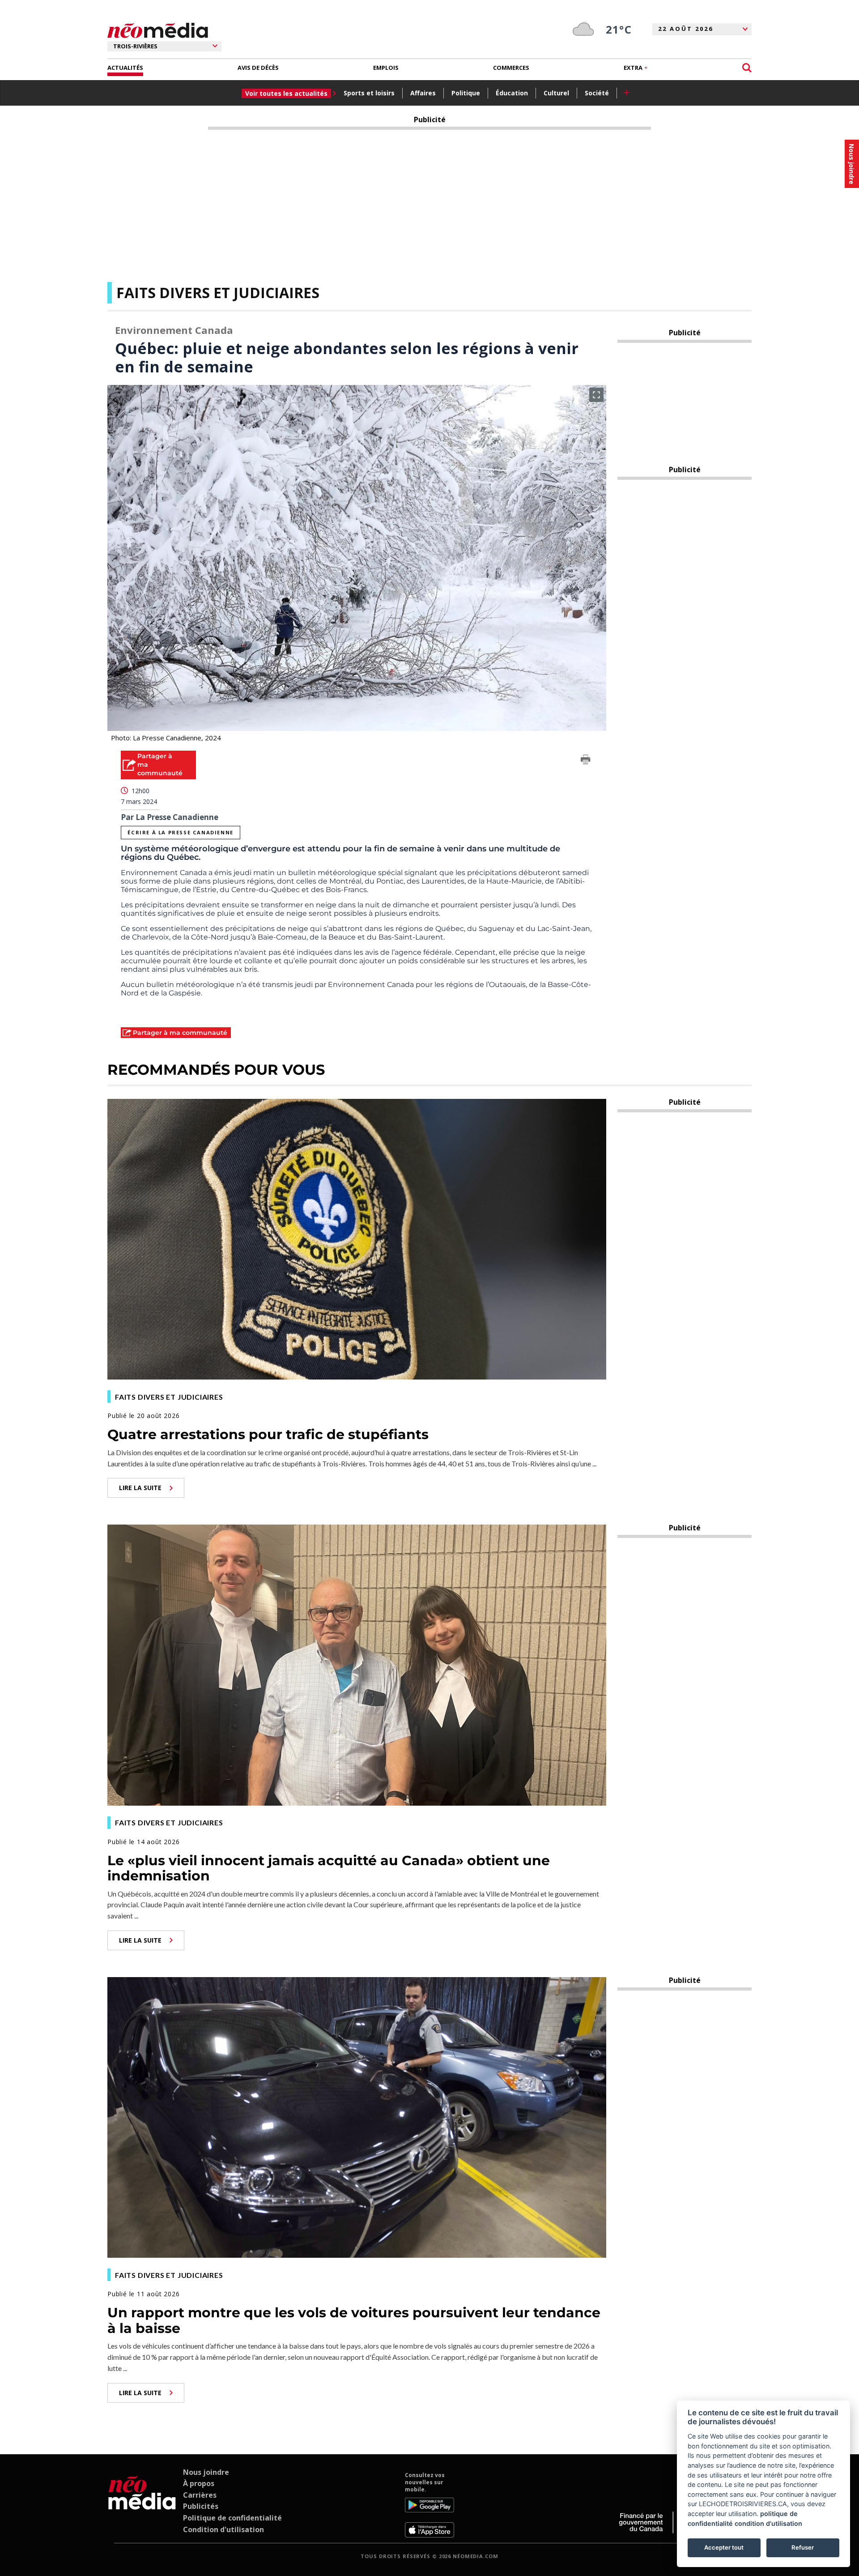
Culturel (556, 93)
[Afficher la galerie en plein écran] (596, 395)
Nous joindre (206, 2472)
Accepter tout (724, 2547)
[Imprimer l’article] (586, 761)
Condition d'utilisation (223, 2529)
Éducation (512, 93)
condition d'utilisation (768, 2523)
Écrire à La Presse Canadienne (180, 832)
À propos (199, 2483)
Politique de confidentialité (232, 2518)
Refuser (803, 2547)
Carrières (200, 2495)
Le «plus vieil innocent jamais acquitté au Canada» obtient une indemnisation (329, 1868)
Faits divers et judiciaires (218, 293)
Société (597, 93)
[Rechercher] (747, 68)
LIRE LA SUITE (140, 1488)
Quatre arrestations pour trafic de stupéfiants (268, 1434)
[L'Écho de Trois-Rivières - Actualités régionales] (158, 31)
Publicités (201, 2506)
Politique (466, 93)
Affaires (423, 93)
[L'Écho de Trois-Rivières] (142, 2505)
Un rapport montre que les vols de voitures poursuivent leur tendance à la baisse (354, 2320)
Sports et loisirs (369, 93)
